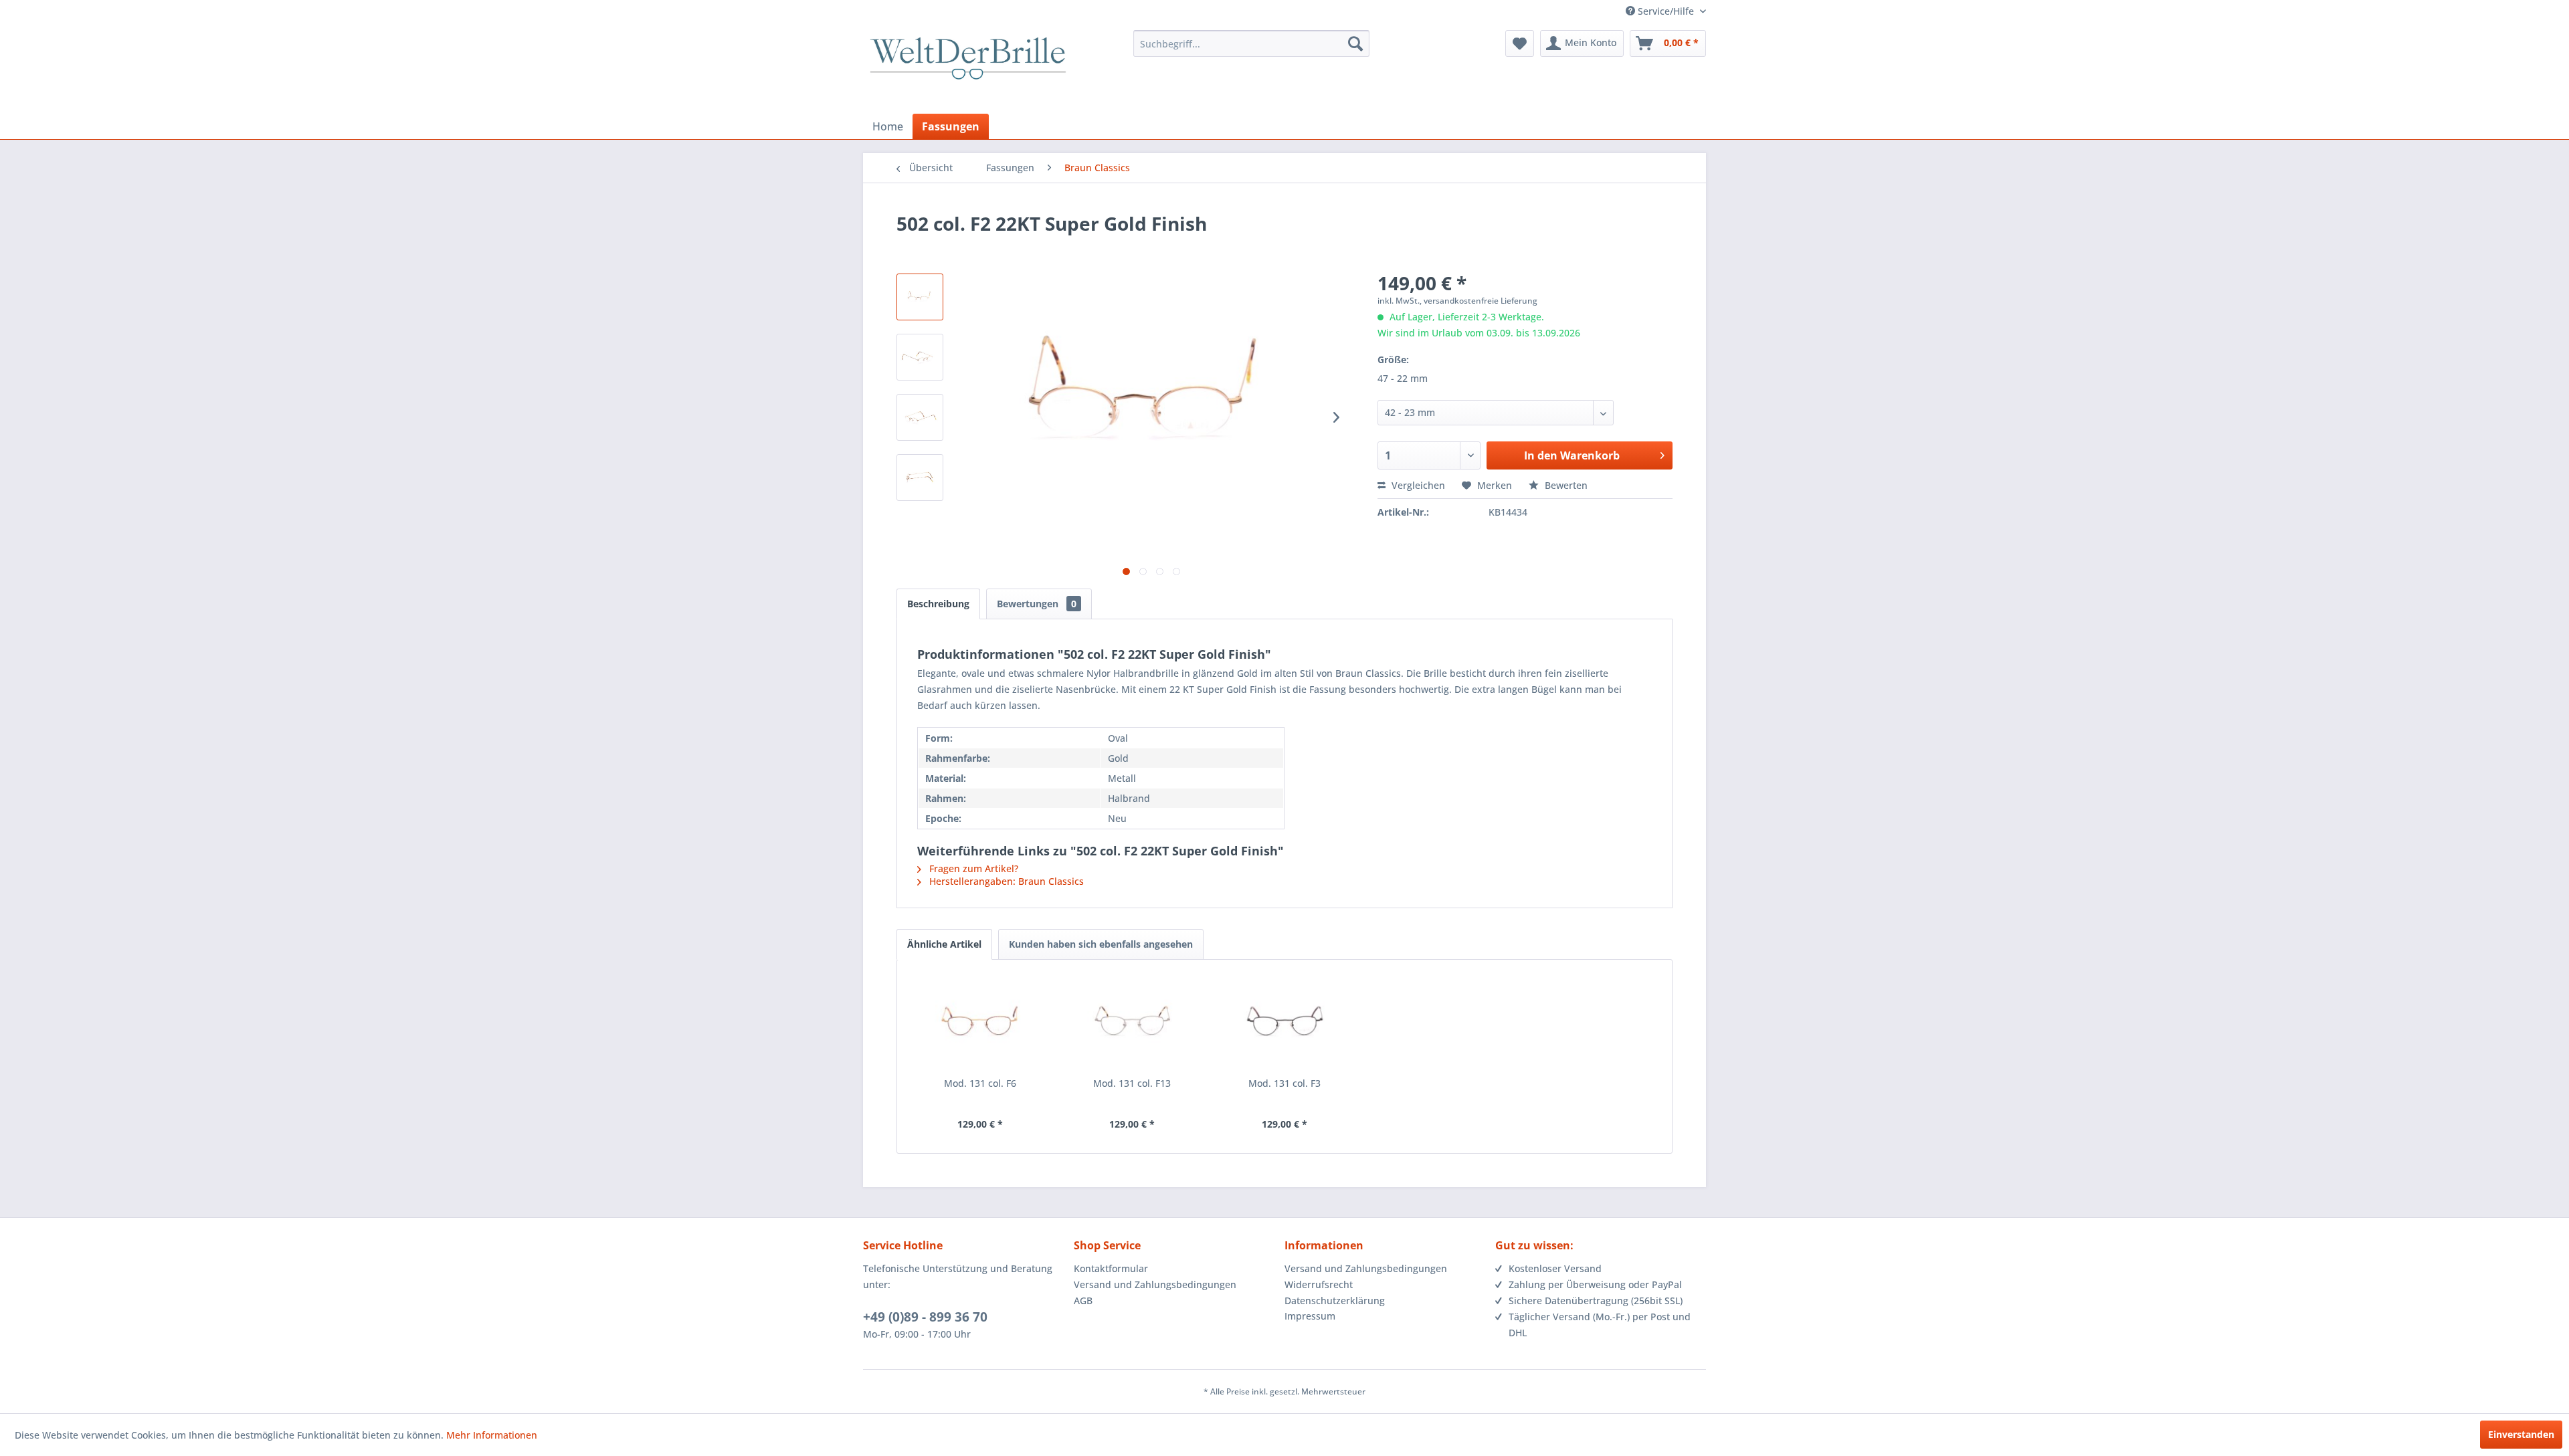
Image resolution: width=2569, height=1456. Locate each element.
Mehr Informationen (492, 1435)
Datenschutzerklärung (1335, 1301)
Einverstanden (2521, 1434)
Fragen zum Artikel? (972, 868)
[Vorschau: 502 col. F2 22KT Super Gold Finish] (920, 297)
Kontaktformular (1111, 1268)
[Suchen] (1355, 43)
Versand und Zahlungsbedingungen (1155, 1284)
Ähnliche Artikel (944, 944)
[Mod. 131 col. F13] (1133, 1023)
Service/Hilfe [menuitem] (1666, 11)
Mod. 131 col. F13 (1132, 1083)
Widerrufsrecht (1319, 1284)
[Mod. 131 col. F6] (980, 1023)
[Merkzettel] (1520, 43)
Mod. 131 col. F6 (980, 1083)
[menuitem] (1251, 43)
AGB (1083, 1301)
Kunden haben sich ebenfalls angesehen (1101, 944)
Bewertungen (1037, 604)
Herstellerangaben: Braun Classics (1005, 881)
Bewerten (1565, 485)
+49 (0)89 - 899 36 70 (925, 1317)
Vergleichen (1417, 485)
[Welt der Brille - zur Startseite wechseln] (968, 70)
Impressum (1310, 1316)
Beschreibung (938, 604)
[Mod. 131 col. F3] (1284, 1023)
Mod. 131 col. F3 (1284, 1083)
